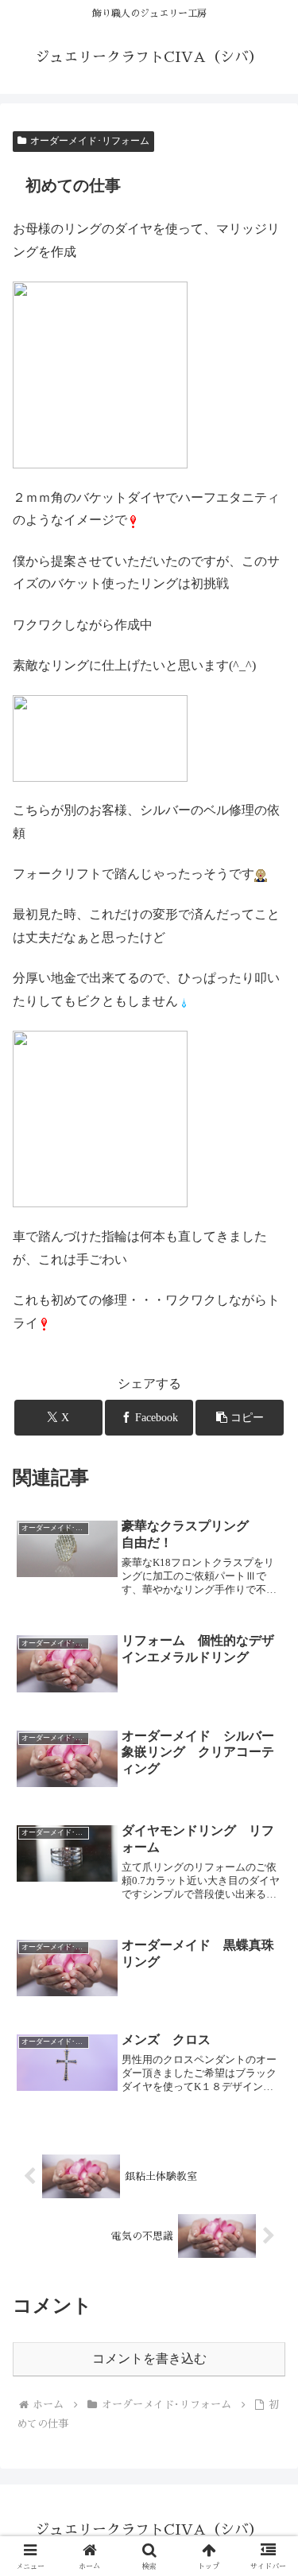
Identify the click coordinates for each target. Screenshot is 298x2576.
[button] (240, 1418)
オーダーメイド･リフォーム (90, 141)
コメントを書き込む (149, 2358)
